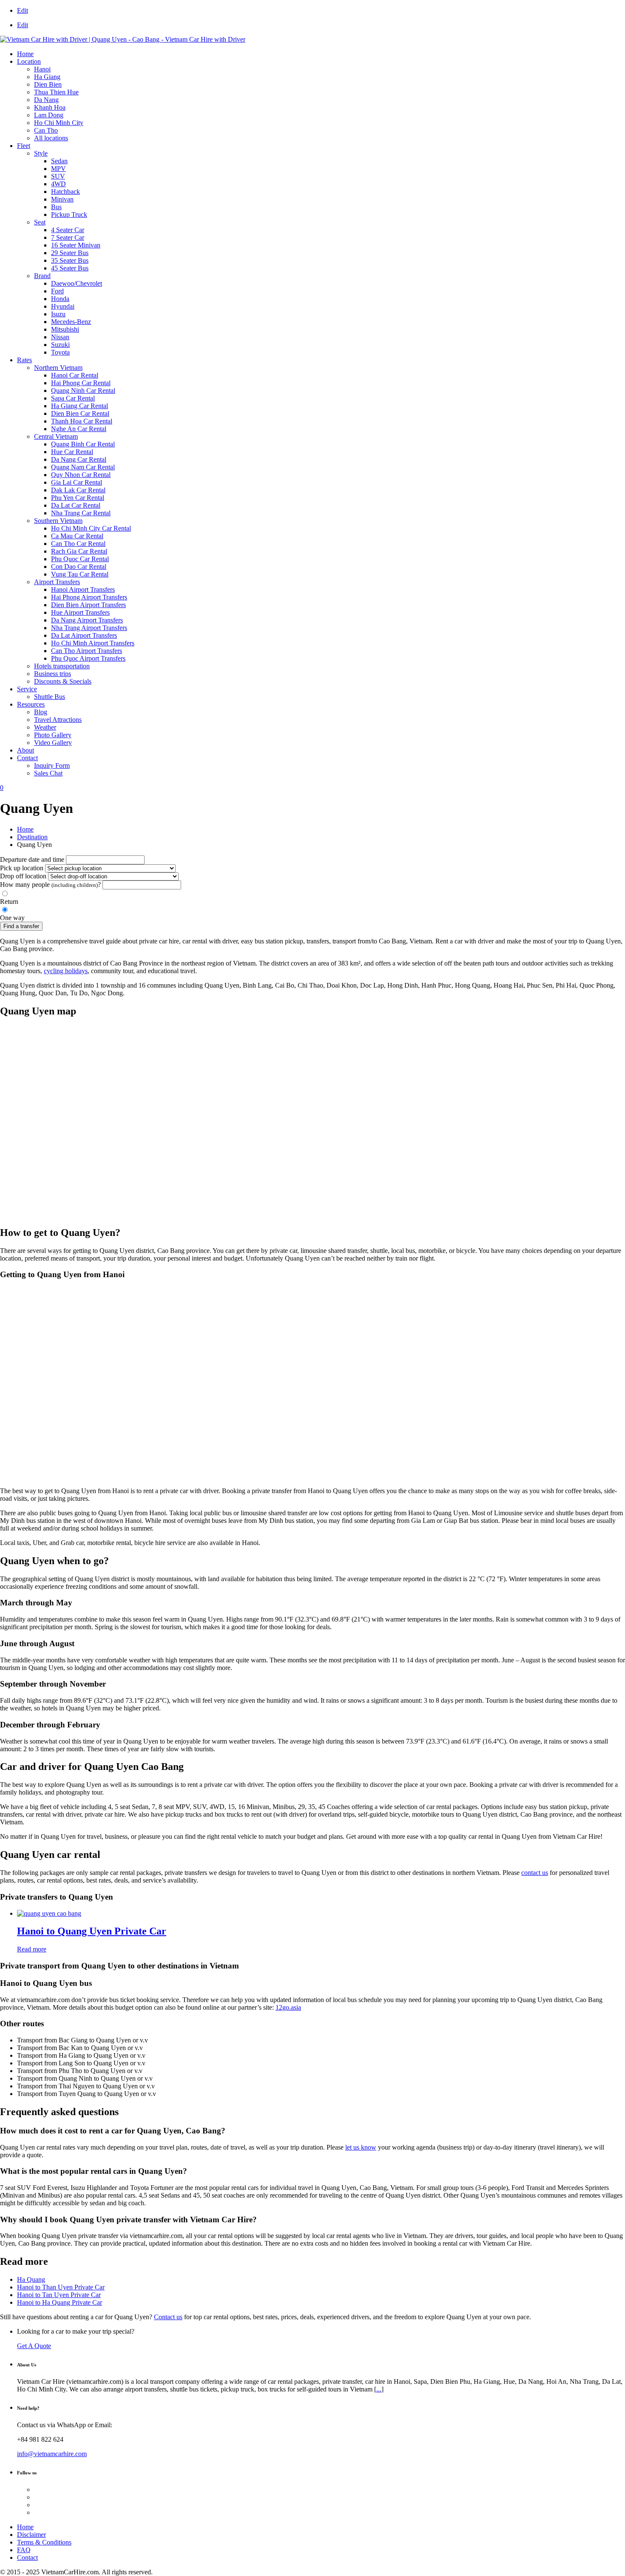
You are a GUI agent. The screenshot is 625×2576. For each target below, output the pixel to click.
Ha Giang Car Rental (80, 406)
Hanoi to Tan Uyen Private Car (59, 2295)
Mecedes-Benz (71, 322)
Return (9, 902)
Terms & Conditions (44, 2542)
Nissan (60, 337)
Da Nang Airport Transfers (87, 620)
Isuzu (58, 314)
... (379, 2389)
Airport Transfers (57, 582)
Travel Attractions (58, 720)
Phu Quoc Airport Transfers (88, 658)
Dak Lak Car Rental (78, 490)
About (26, 750)
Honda (60, 299)
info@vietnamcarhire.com (52, 2454)
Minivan (62, 199)
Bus (56, 207)
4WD (58, 184)
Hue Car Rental (72, 452)
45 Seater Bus (70, 268)
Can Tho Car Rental (78, 544)
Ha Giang (47, 77)
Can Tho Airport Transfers (87, 651)
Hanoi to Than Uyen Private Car (61, 2287)
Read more (32, 1949)
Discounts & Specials (63, 681)
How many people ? (50, 885)
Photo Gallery (53, 735)
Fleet (24, 146)
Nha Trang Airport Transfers (89, 628)
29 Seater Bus (70, 253)
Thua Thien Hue (56, 92)
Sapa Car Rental (73, 398)
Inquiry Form (52, 765)
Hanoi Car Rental (75, 375)
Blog (41, 712)
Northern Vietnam (58, 368)
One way (12, 918)
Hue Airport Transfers (80, 612)
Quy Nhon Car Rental (81, 475)
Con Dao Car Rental (79, 567)
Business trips (53, 674)
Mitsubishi (65, 329)
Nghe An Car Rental (79, 429)
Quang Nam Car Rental (83, 467)
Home (25, 54)
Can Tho (46, 130)
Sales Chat (48, 773)
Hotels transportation (62, 666)
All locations (51, 138)
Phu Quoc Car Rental (80, 559)
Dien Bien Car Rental (80, 413)
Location (29, 61)
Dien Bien (48, 84)
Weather (45, 727)
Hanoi (42, 69)
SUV (58, 176)
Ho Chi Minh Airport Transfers (93, 643)
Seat (40, 222)
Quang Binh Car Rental (83, 444)
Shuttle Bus (50, 697)
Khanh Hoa (50, 107)
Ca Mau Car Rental (77, 536)
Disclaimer (31, 2535)
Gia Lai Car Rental (77, 482)
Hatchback (65, 192)
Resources (31, 704)
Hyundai (63, 306)
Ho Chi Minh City (59, 123)
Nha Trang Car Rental (81, 513)
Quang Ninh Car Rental (83, 391)
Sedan (59, 161)
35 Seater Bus (70, 260)
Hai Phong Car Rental (81, 383)
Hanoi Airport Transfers (83, 589)
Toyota (60, 352)
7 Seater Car (68, 237)
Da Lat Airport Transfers (84, 635)
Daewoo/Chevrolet (77, 283)
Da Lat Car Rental (76, 505)
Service (27, 689)
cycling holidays (66, 971)
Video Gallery (53, 743)
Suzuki (60, 345)
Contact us (168, 2317)
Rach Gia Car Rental (79, 551)
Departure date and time (32, 859)
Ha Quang (31, 2279)
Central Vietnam (56, 436)
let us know (361, 2147)
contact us (535, 1873)
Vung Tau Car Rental (80, 574)
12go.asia (288, 2007)
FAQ (24, 2550)
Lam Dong (49, 115)
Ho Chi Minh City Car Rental (91, 528)
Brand (42, 276)
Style (41, 153)
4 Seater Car (68, 230)
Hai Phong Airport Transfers (89, 597)
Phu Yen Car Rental (78, 498)
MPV (58, 169)
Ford (57, 291)
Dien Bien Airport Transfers (88, 605)
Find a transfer (21, 926)
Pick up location (22, 868)
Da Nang (46, 100)
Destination (32, 837)
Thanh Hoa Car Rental (82, 421)
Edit (23, 10)
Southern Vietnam (58, 521)
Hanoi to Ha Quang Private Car (60, 2302)
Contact (27, 758)
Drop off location (23, 876)
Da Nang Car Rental (79, 459)
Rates (24, 360)
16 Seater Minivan (76, 245)
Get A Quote (34, 2346)
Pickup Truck (69, 214)
